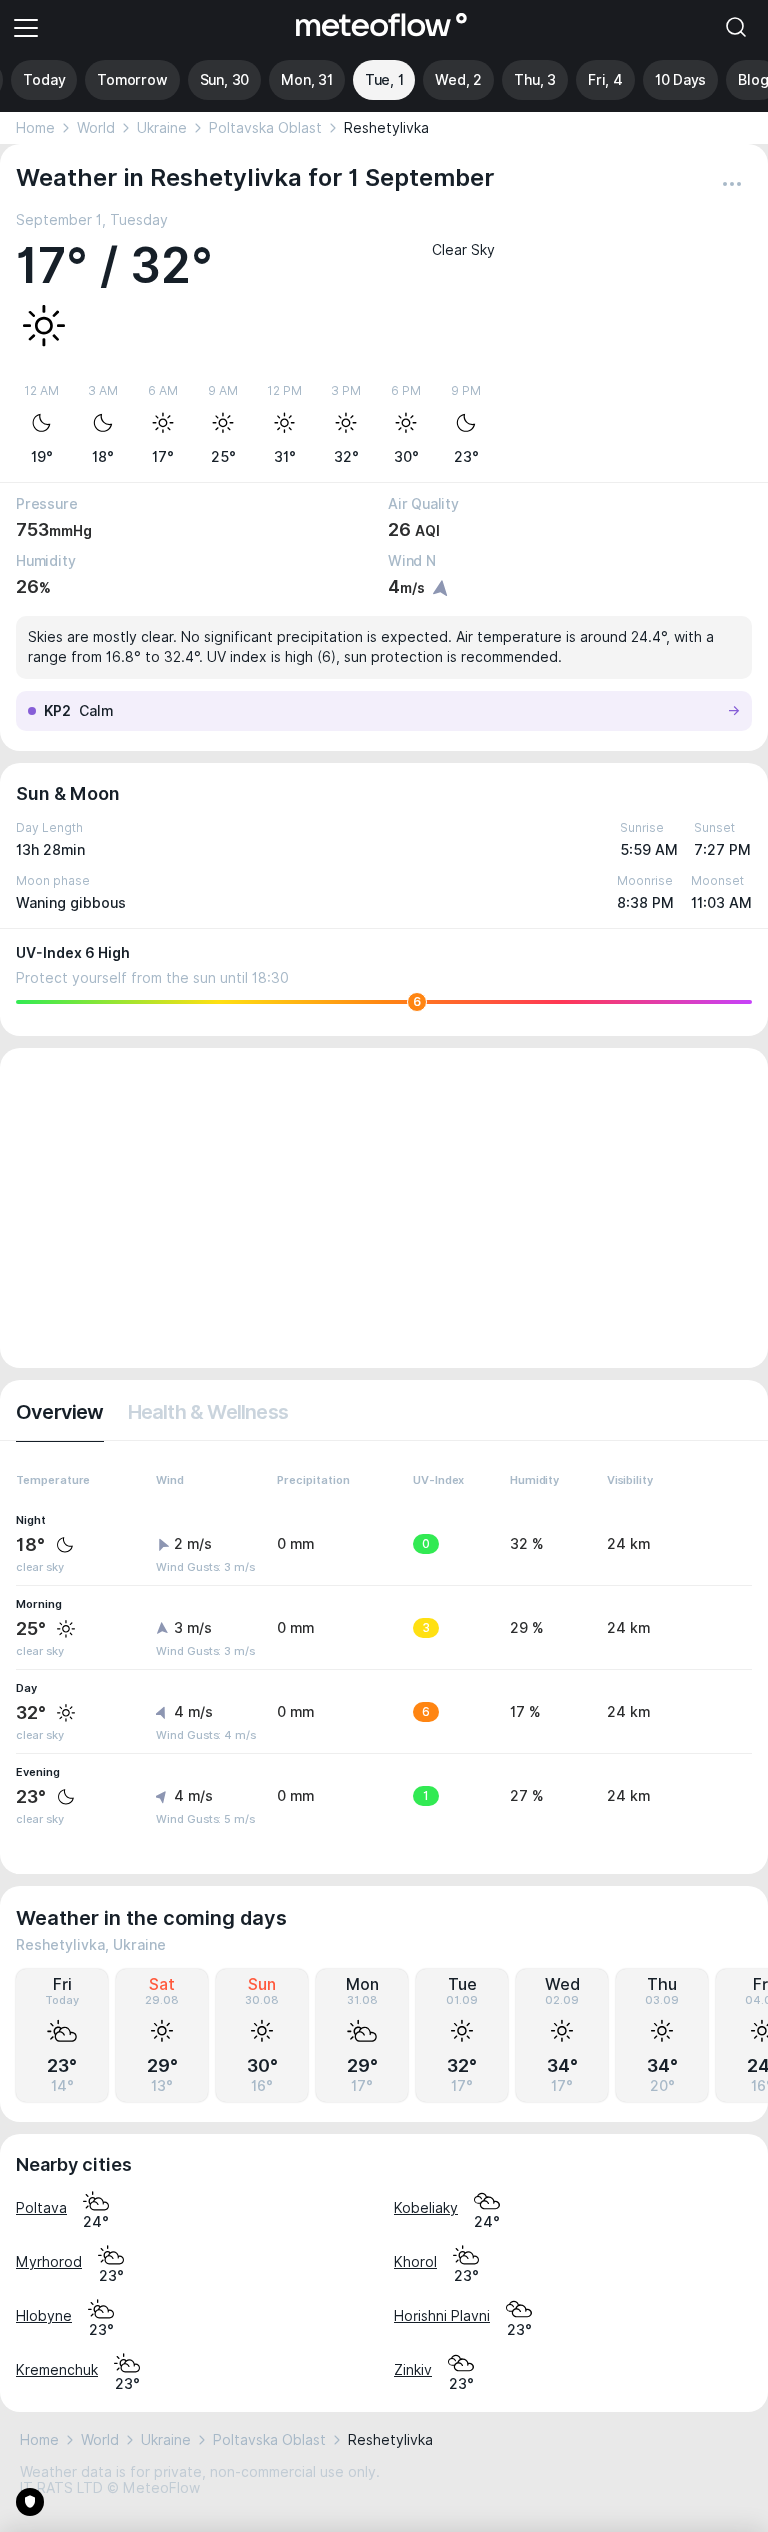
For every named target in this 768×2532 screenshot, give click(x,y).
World (96, 128)
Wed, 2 (458, 80)
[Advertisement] (384, 1208)
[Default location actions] (732, 184)
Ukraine (162, 128)
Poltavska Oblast (265, 128)
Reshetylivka (386, 128)
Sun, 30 (225, 80)
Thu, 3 (535, 80)
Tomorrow (132, 80)
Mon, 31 (307, 80)
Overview (60, 1412)
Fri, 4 (605, 80)
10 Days (681, 80)
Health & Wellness (208, 1412)
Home (35, 128)
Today (44, 80)
